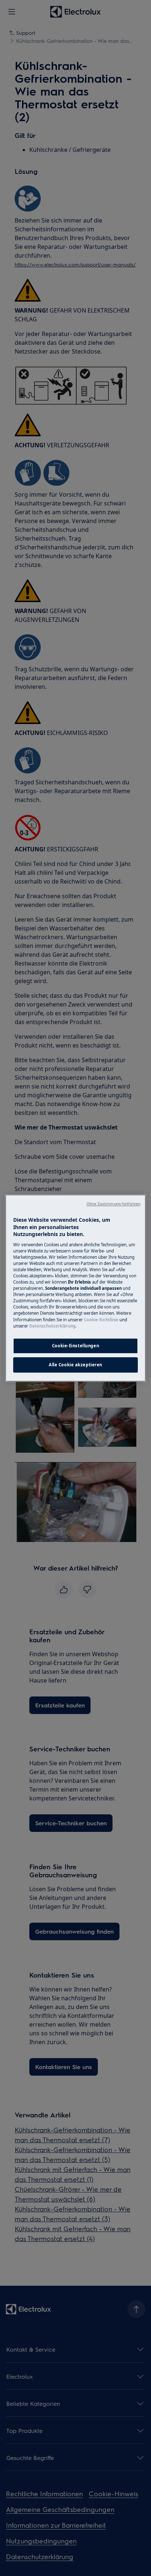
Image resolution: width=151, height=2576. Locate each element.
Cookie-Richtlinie (101, 1320)
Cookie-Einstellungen (75, 1346)
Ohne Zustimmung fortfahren (113, 1204)
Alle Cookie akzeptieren (75, 1365)
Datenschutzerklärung (52, 1326)
